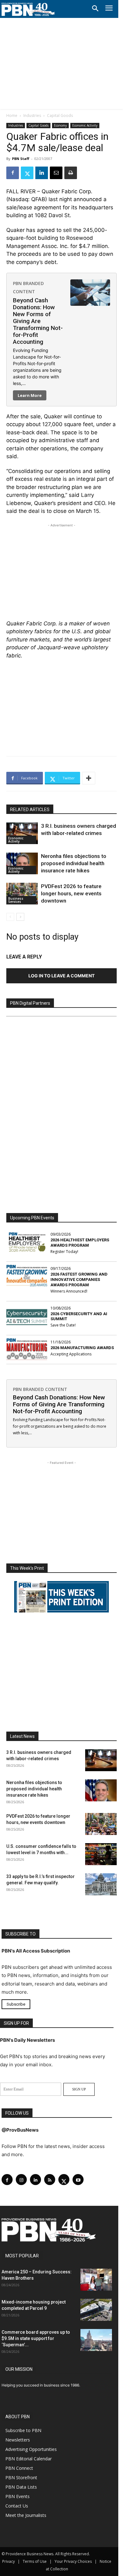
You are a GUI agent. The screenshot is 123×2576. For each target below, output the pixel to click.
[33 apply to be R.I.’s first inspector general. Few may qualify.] (101, 1884)
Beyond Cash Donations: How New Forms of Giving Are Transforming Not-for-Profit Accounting (38, 321)
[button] (95, 9)
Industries (32, 115)
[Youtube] (78, 2180)
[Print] (71, 173)
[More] (89, 778)
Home (12, 115)
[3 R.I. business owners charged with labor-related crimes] (22, 833)
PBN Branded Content (40, 1389)
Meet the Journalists (26, 2515)
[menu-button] (109, 9)
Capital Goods (60, 115)
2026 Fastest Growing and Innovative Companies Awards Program (79, 1280)
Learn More (30, 395)
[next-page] (20, 917)
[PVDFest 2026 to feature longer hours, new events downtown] (22, 894)
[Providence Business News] (28, 9)
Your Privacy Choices (73, 2561)
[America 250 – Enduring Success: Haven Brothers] (96, 2280)
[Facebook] (13, 173)
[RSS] (50, 2180)
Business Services (16, 900)
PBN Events (18, 2496)
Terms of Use (35, 2561)
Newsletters (18, 2440)
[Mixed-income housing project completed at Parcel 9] (96, 2310)
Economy (60, 125)
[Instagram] (21, 2180)
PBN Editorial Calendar (29, 2459)
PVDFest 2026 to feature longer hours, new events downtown (71, 893)
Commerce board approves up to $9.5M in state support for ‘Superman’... (36, 2338)
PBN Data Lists (21, 2487)
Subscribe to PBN (23, 2430)
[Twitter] (27, 173)
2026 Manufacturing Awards (82, 1348)
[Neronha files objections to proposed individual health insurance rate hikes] (22, 863)
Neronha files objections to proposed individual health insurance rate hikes (74, 863)
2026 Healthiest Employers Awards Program (80, 1243)
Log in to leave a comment (61, 976)
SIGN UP (79, 2089)
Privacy (9, 2561)
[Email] (56, 173)
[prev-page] (10, 917)
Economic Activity (85, 125)
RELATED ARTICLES (30, 810)
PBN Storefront (21, 2477)
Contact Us (17, 2506)
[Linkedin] (42, 173)
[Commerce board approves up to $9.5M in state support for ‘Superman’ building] (96, 2340)
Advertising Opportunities (31, 2449)
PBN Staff (21, 159)
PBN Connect (19, 2468)
